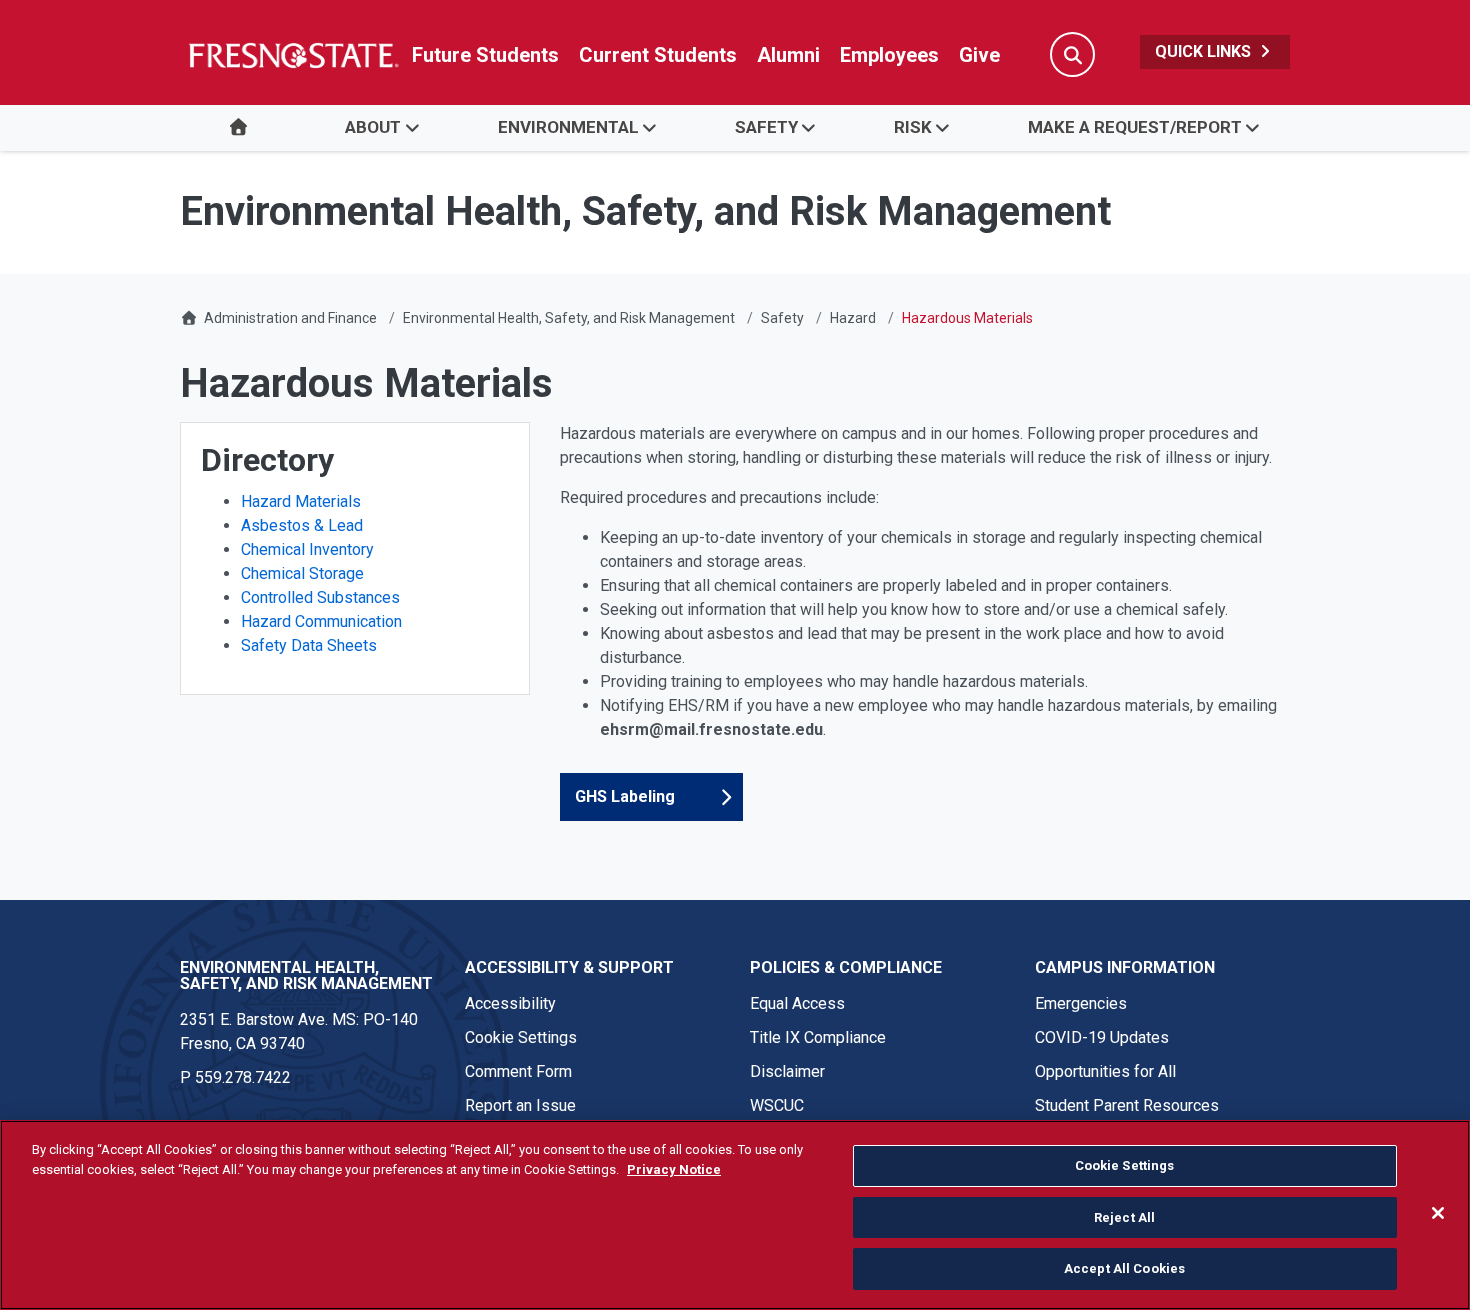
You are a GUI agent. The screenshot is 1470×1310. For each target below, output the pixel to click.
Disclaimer (787, 1071)
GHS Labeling (625, 796)
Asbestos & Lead (302, 525)
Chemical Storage (302, 573)
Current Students (658, 55)
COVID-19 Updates (1102, 1037)
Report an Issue (520, 1105)
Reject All (1124, 1217)
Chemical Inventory (307, 549)
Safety (766, 127)
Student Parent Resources (1127, 1105)
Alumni (788, 55)
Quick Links (1205, 51)
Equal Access (797, 1003)
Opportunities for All (1105, 1071)
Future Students (485, 55)
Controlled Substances (320, 597)
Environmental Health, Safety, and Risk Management (569, 318)
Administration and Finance (290, 318)
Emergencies (1081, 1003)
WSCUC (777, 1105)
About (373, 127)
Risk (913, 127)
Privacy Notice (674, 1169)
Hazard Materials (301, 501)
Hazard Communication (321, 621)
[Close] (1438, 1213)
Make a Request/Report (1135, 127)
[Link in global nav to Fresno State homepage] (292, 55)
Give (979, 55)
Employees (889, 55)
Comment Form (518, 1071)
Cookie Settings (521, 1037)
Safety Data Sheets (309, 645)
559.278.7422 (243, 1077)
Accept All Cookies (1124, 1268)
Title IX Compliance (818, 1037)
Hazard (853, 318)
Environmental (568, 127)
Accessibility (510, 1003)
